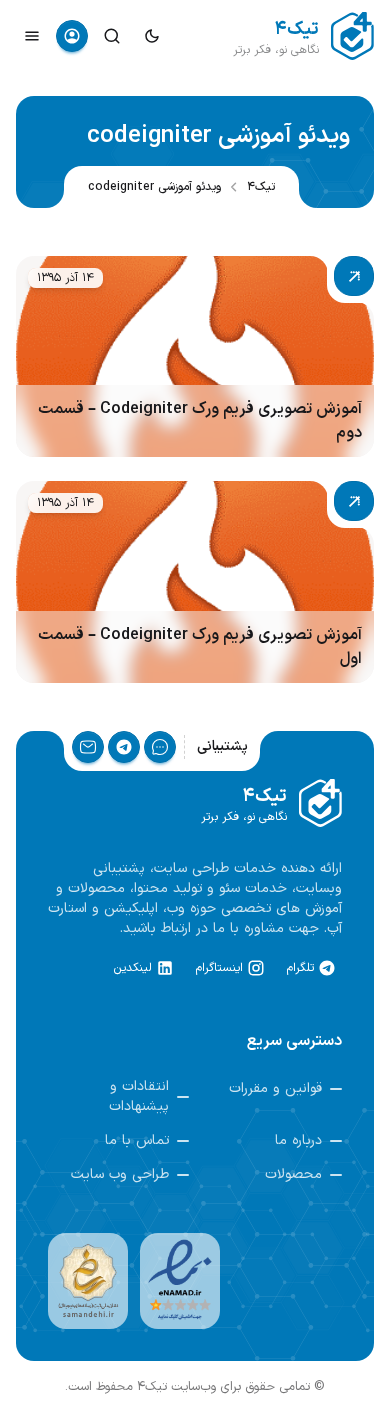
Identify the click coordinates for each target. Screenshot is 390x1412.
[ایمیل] (88, 747)
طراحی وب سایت (120, 1175)
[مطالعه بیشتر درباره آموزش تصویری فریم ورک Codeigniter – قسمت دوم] (195, 356)
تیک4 (261, 187)
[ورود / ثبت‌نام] (72, 36)
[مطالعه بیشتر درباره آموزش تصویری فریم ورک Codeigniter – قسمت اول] (195, 581)
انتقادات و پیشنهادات (139, 1097)
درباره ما (298, 1141)
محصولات (293, 1175)
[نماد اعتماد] (180, 1281)
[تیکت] (160, 747)
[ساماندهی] (88, 1281)
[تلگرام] (124, 747)
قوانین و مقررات (275, 1089)
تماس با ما (137, 1141)
